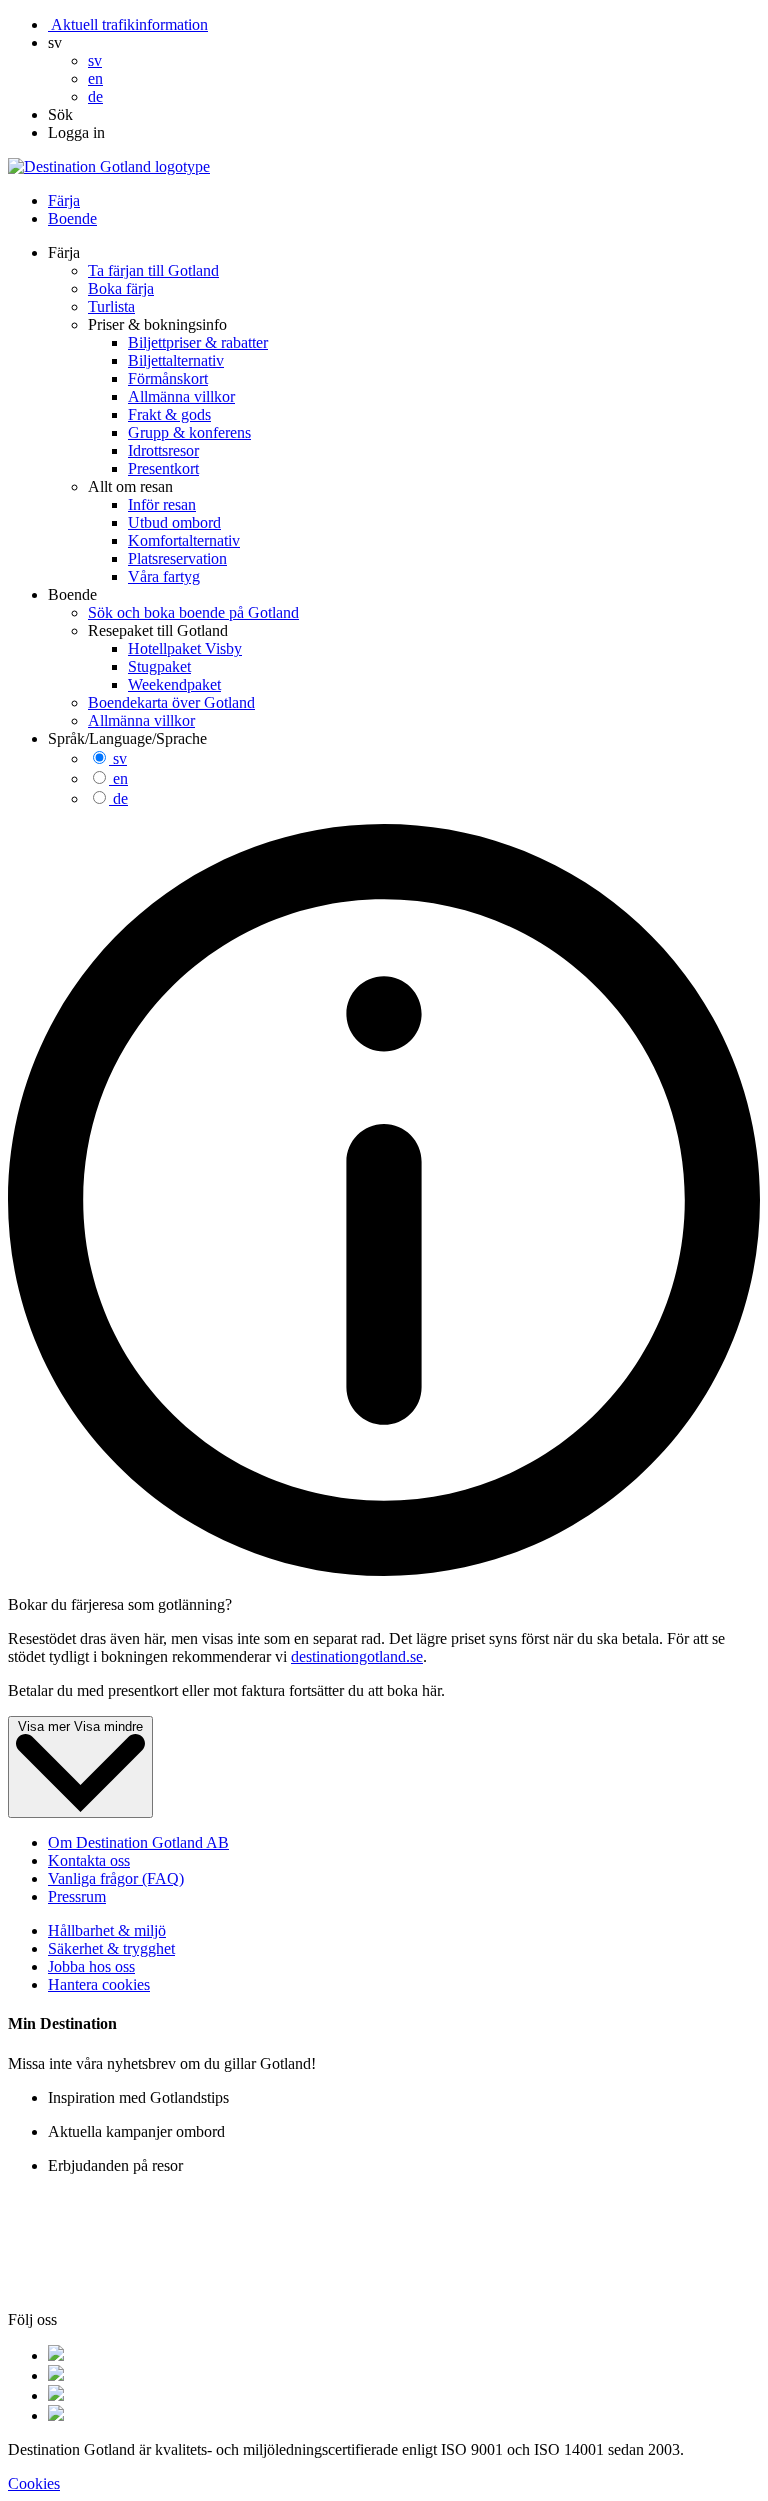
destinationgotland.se (357, 1656)
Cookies (34, 2483)
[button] (55, 42)
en (120, 778)
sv (120, 758)
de (120, 798)
